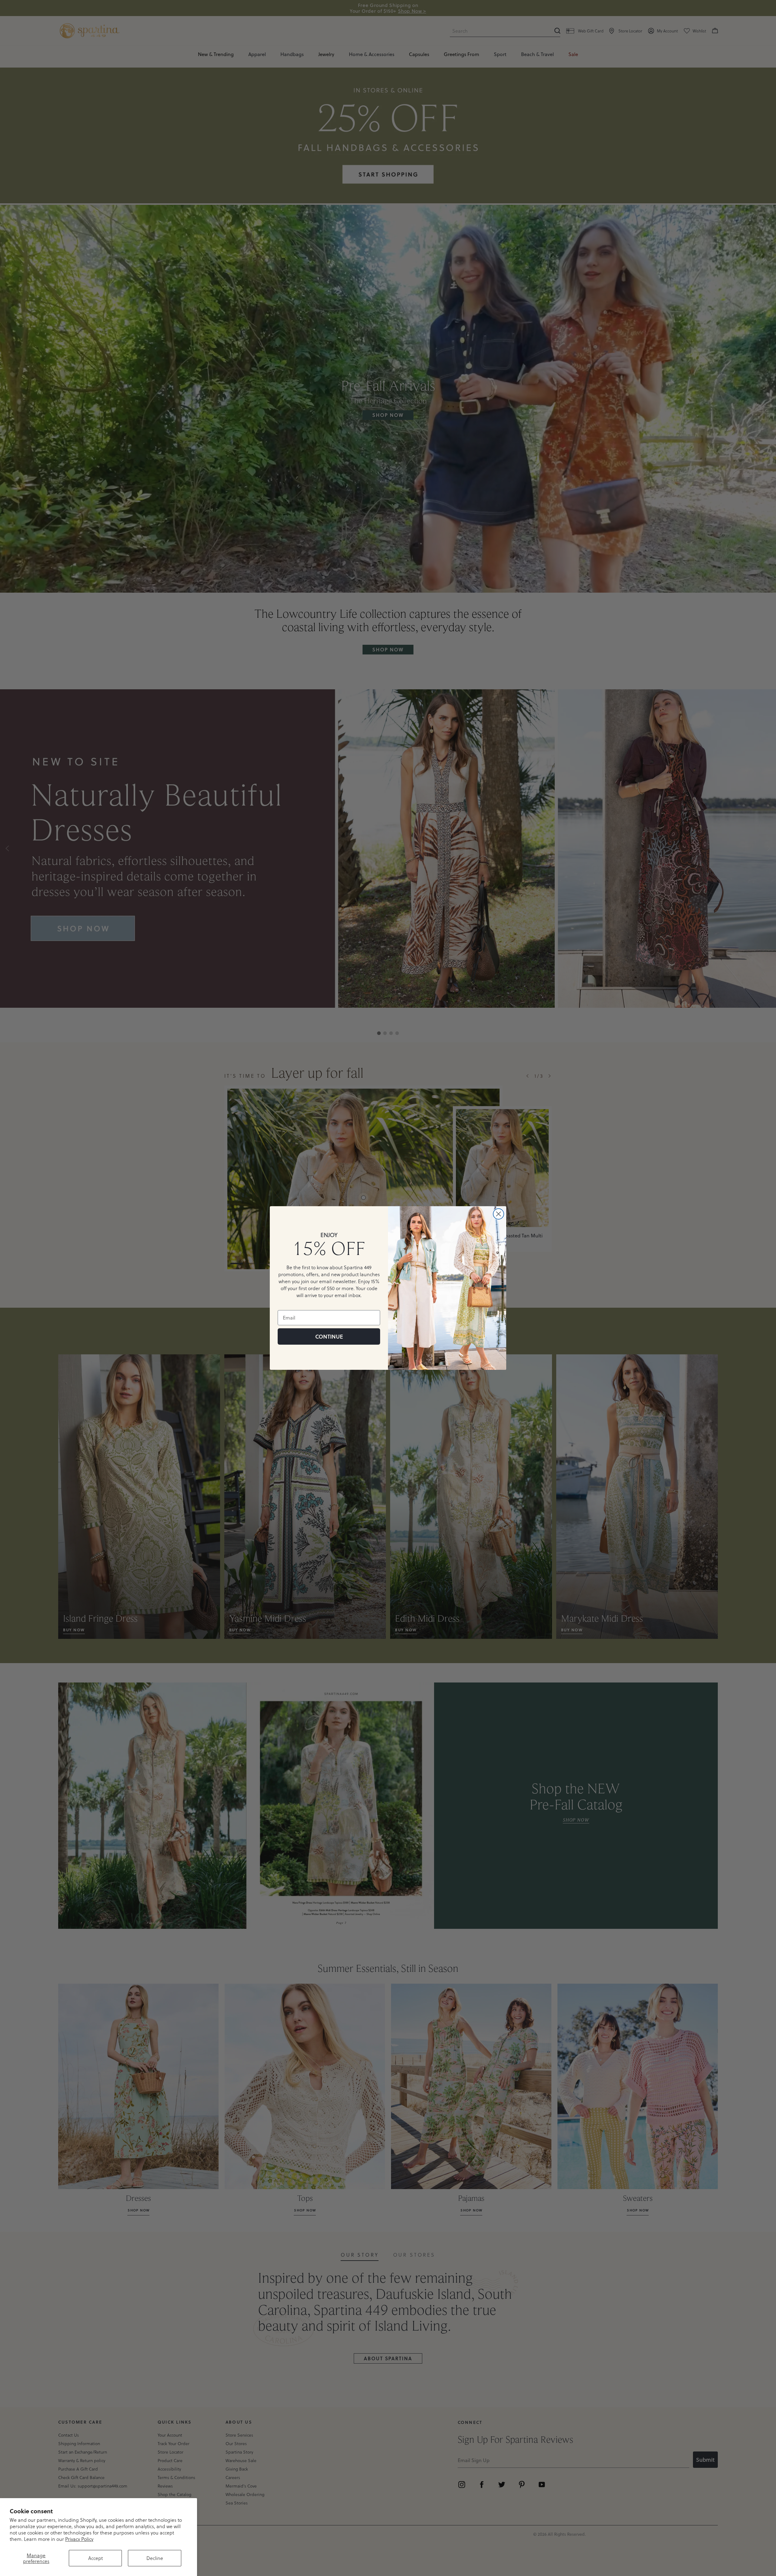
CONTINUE (329, 1336)
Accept (95, 2558)
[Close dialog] (498, 1214)
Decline (155, 2558)
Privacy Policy (79, 2539)
